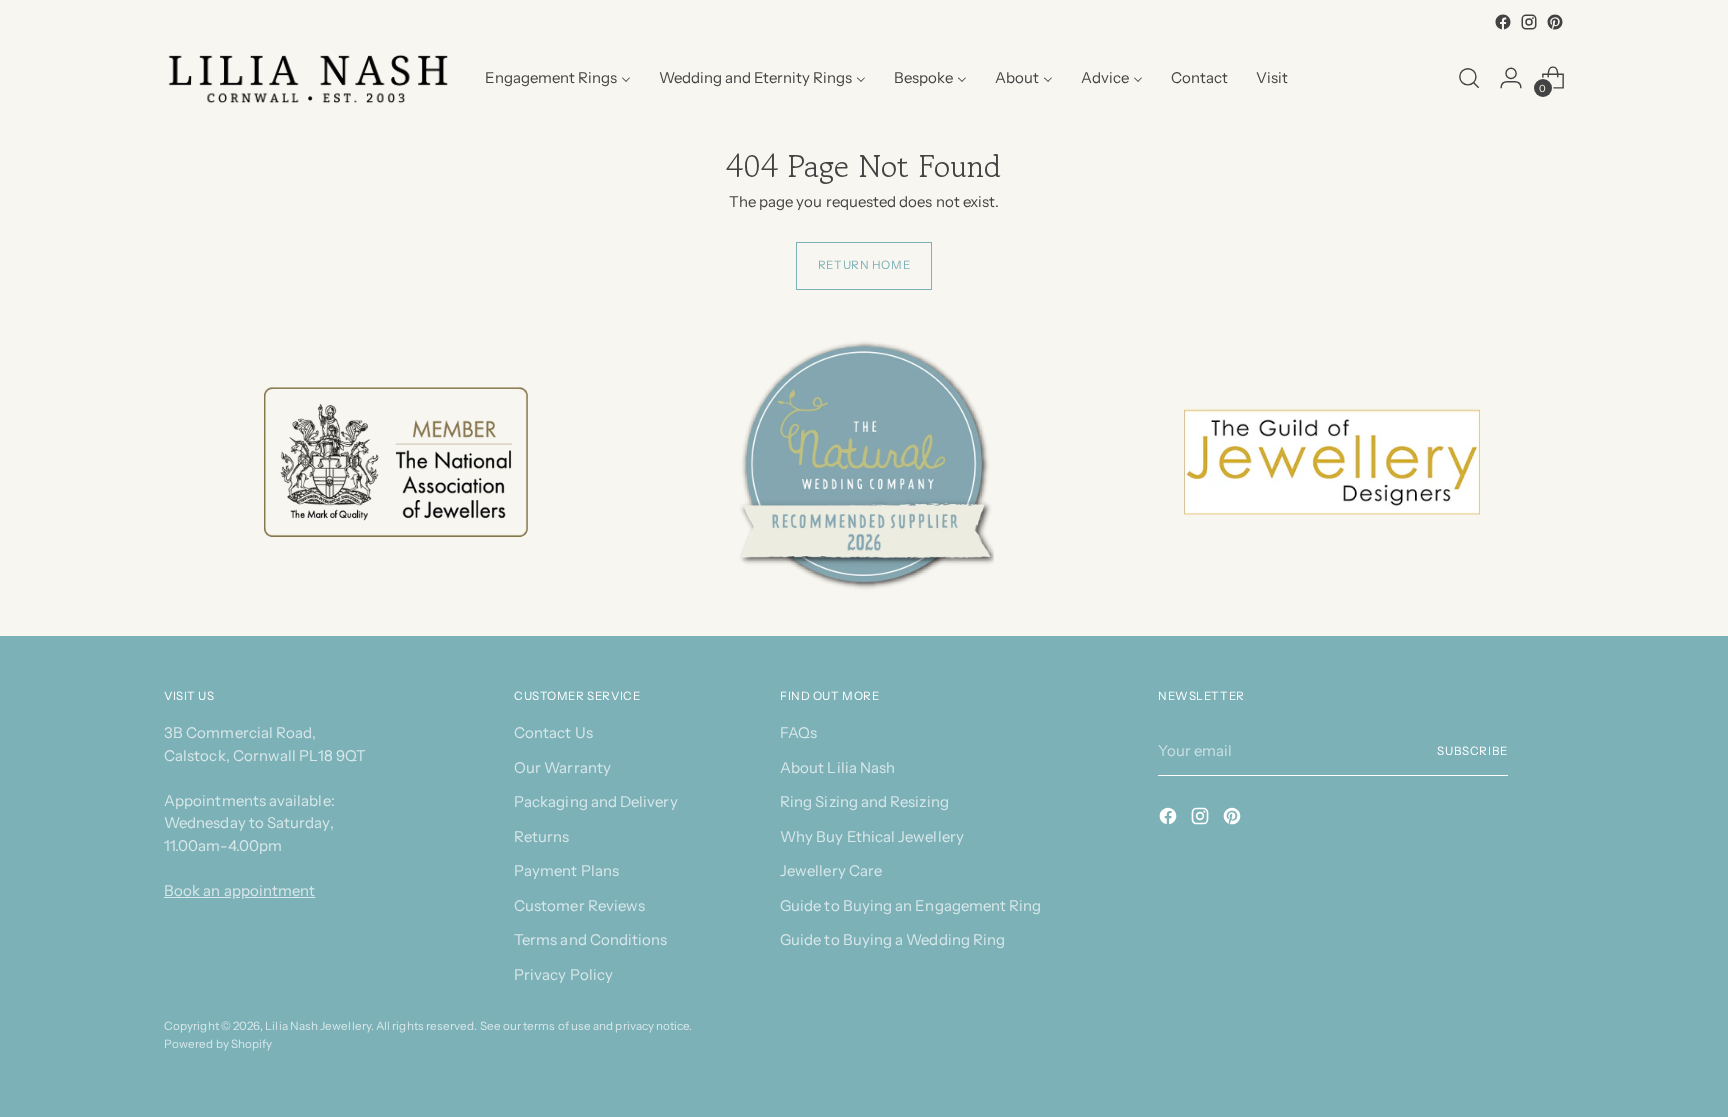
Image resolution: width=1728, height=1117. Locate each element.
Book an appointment (239, 890)
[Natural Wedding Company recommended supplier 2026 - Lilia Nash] (864, 462)
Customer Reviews (579, 905)
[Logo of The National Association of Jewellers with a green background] (396, 462)
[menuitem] (558, 78)
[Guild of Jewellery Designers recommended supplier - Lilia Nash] (1332, 462)
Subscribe (1472, 751)
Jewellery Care (831, 870)
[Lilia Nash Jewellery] (309, 78)
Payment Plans (566, 870)
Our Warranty (562, 767)
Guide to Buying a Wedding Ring (892, 939)
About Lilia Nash (837, 767)
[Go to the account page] (1511, 78)
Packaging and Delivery (596, 801)
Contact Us (553, 732)
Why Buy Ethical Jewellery (872, 836)
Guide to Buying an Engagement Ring (911, 905)
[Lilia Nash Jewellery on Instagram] (1529, 22)
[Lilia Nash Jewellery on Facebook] (1503, 22)
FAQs (798, 732)
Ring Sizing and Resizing (864, 801)
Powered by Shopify (218, 1044)
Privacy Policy (563, 974)
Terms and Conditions (591, 939)
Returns (542, 836)
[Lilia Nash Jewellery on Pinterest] (1555, 22)
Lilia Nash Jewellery (318, 1026)
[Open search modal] (1469, 78)
